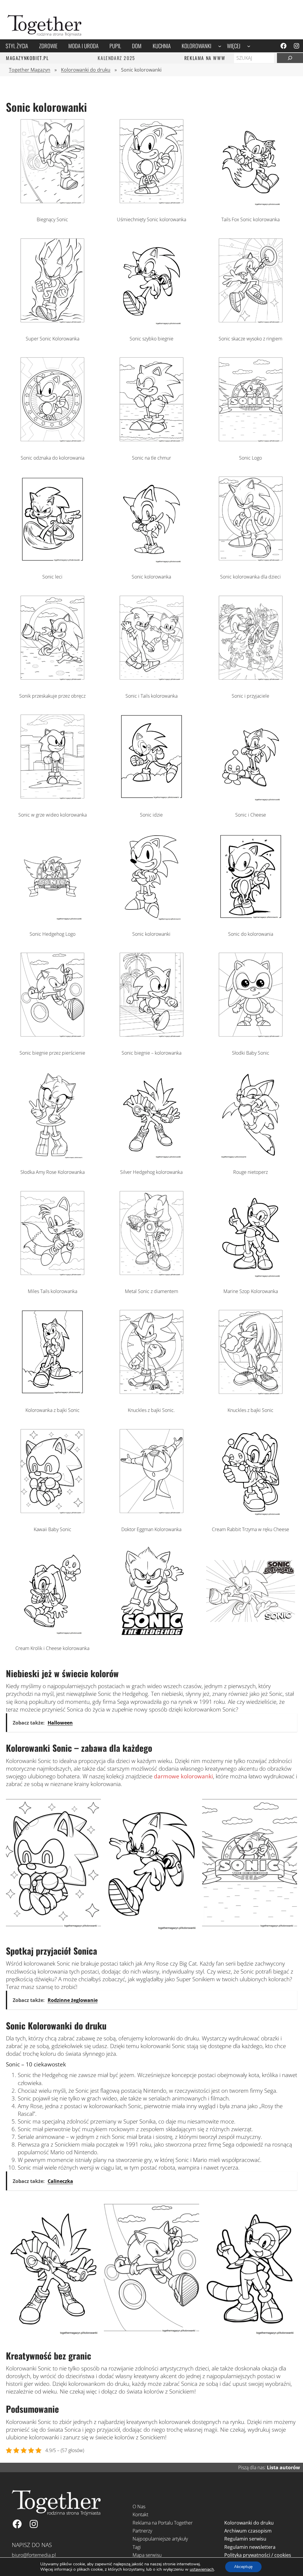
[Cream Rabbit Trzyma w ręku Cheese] (251, 1514)
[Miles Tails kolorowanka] (52, 1276)
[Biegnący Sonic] (52, 204)
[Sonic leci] (52, 561)
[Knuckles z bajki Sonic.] (151, 1395)
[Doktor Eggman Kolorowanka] (151, 1514)
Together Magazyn (30, 70)
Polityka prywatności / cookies (258, 2555)
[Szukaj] (290, 58)
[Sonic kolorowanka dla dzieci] (251, 561)
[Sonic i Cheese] (251, 800)
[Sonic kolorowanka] (151, 561)
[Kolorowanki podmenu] (220, 46)
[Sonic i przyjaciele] (251, 681)
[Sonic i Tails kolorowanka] (151, 681)
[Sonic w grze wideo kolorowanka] (52, 800)
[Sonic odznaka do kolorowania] (52, 442)
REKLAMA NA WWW (205, 58)
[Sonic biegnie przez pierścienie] (52, 1038)
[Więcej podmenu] (249, 46)
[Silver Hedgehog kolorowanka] (151, 1157)
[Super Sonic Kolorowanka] (52, 323)
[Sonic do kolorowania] (251, 919)
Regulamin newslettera (250, 2547)
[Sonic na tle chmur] (151, 442)
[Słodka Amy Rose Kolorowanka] (52, 1157)
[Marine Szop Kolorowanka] (251, 1276)
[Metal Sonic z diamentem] (151, 1276)
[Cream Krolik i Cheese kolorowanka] (52, 1633)
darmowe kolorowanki (183, 1776)
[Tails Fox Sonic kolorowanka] (251, 204)
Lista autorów (283, 2467)
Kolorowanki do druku (86, 70)
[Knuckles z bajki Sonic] (251, 1395)
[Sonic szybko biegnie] (151, 323)
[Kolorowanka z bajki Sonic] (52, 1395)
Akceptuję (243, 2567)
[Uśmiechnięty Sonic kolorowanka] (151, 204)
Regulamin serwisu (245, 2539)
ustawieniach (202, 2569)
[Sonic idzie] (151, 800)
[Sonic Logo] (251, 442)
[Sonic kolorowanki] (151, 919)
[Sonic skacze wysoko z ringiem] (251, 323)
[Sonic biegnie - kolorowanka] (151, 1038)
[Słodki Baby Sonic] (251, 1038)
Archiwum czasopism (248, 2531)
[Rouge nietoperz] (251, 1157)
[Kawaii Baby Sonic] (52, 1514)
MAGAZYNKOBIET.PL (27, 58)
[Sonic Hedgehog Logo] (52, 919)
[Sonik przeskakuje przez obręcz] (52, 681)
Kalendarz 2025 (116, 58)
